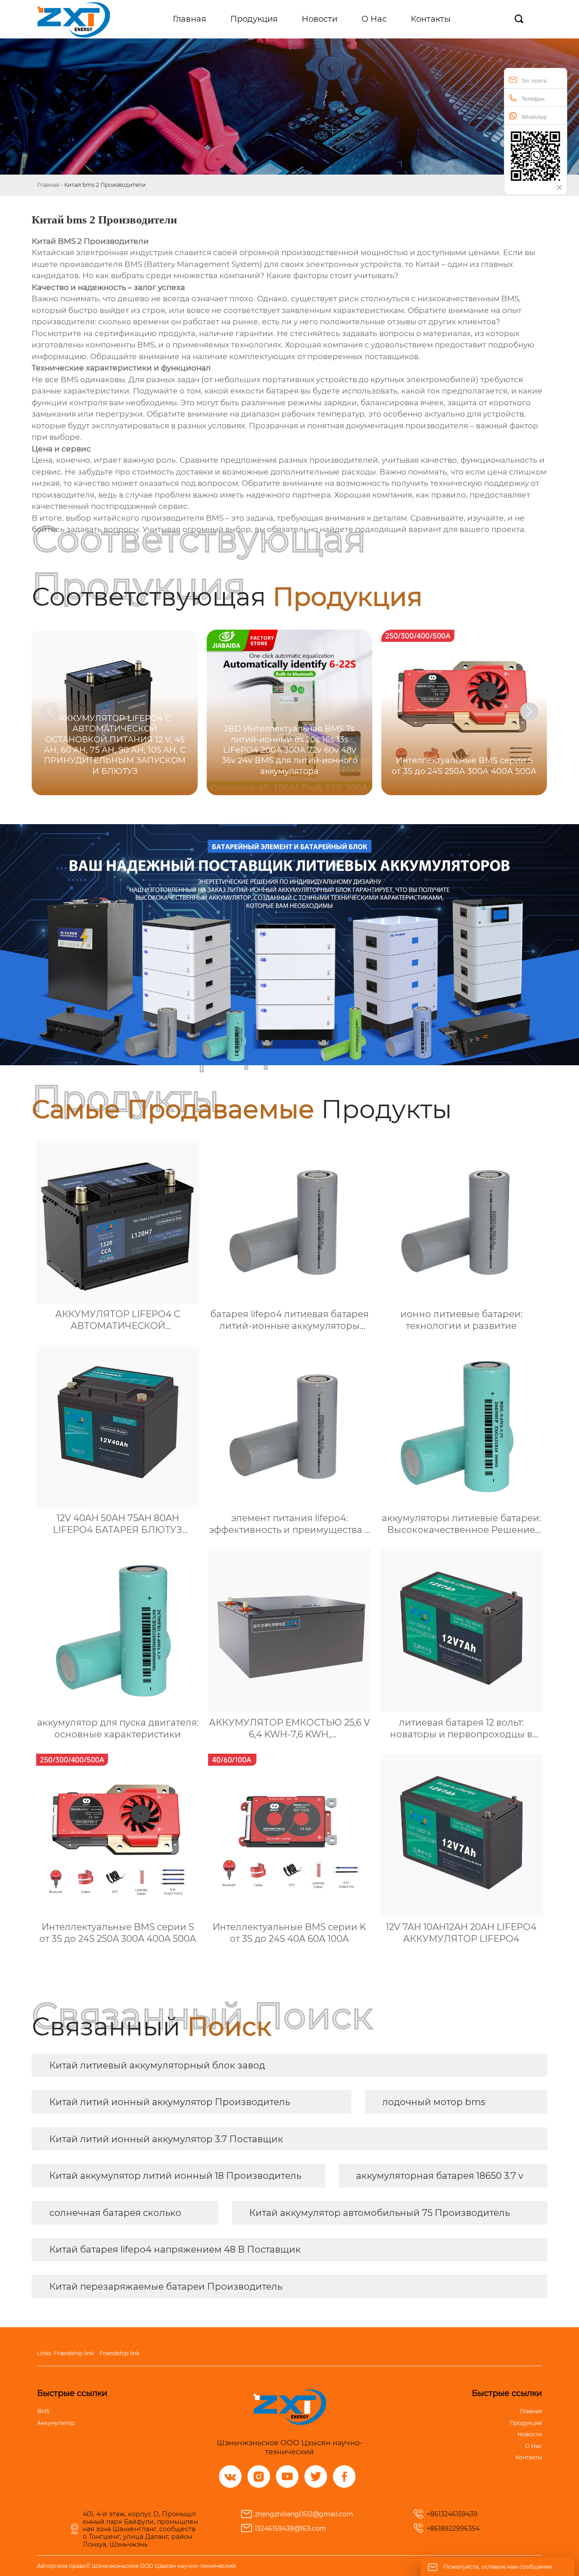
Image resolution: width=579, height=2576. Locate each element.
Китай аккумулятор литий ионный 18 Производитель (175, 2176)
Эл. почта (534, 81)
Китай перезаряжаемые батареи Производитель (166, 2287)
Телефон (533, 99)
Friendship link (74, 2353)
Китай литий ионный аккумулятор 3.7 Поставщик (166, 2139)
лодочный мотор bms (434, 2102)
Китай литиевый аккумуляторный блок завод (157, 2065)
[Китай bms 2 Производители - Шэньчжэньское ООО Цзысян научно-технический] (74, 19)
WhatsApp (534, 117)
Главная (48, 185)
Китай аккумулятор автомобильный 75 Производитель (380, 2213)
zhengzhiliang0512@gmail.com (304, 2514)
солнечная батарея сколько (115, 2213)
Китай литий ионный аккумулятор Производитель (170, 2102)
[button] (529, 712)
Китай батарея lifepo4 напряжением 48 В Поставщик (175, 2249)
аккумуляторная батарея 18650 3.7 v (440, 2176)
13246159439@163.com (290, 2529)
